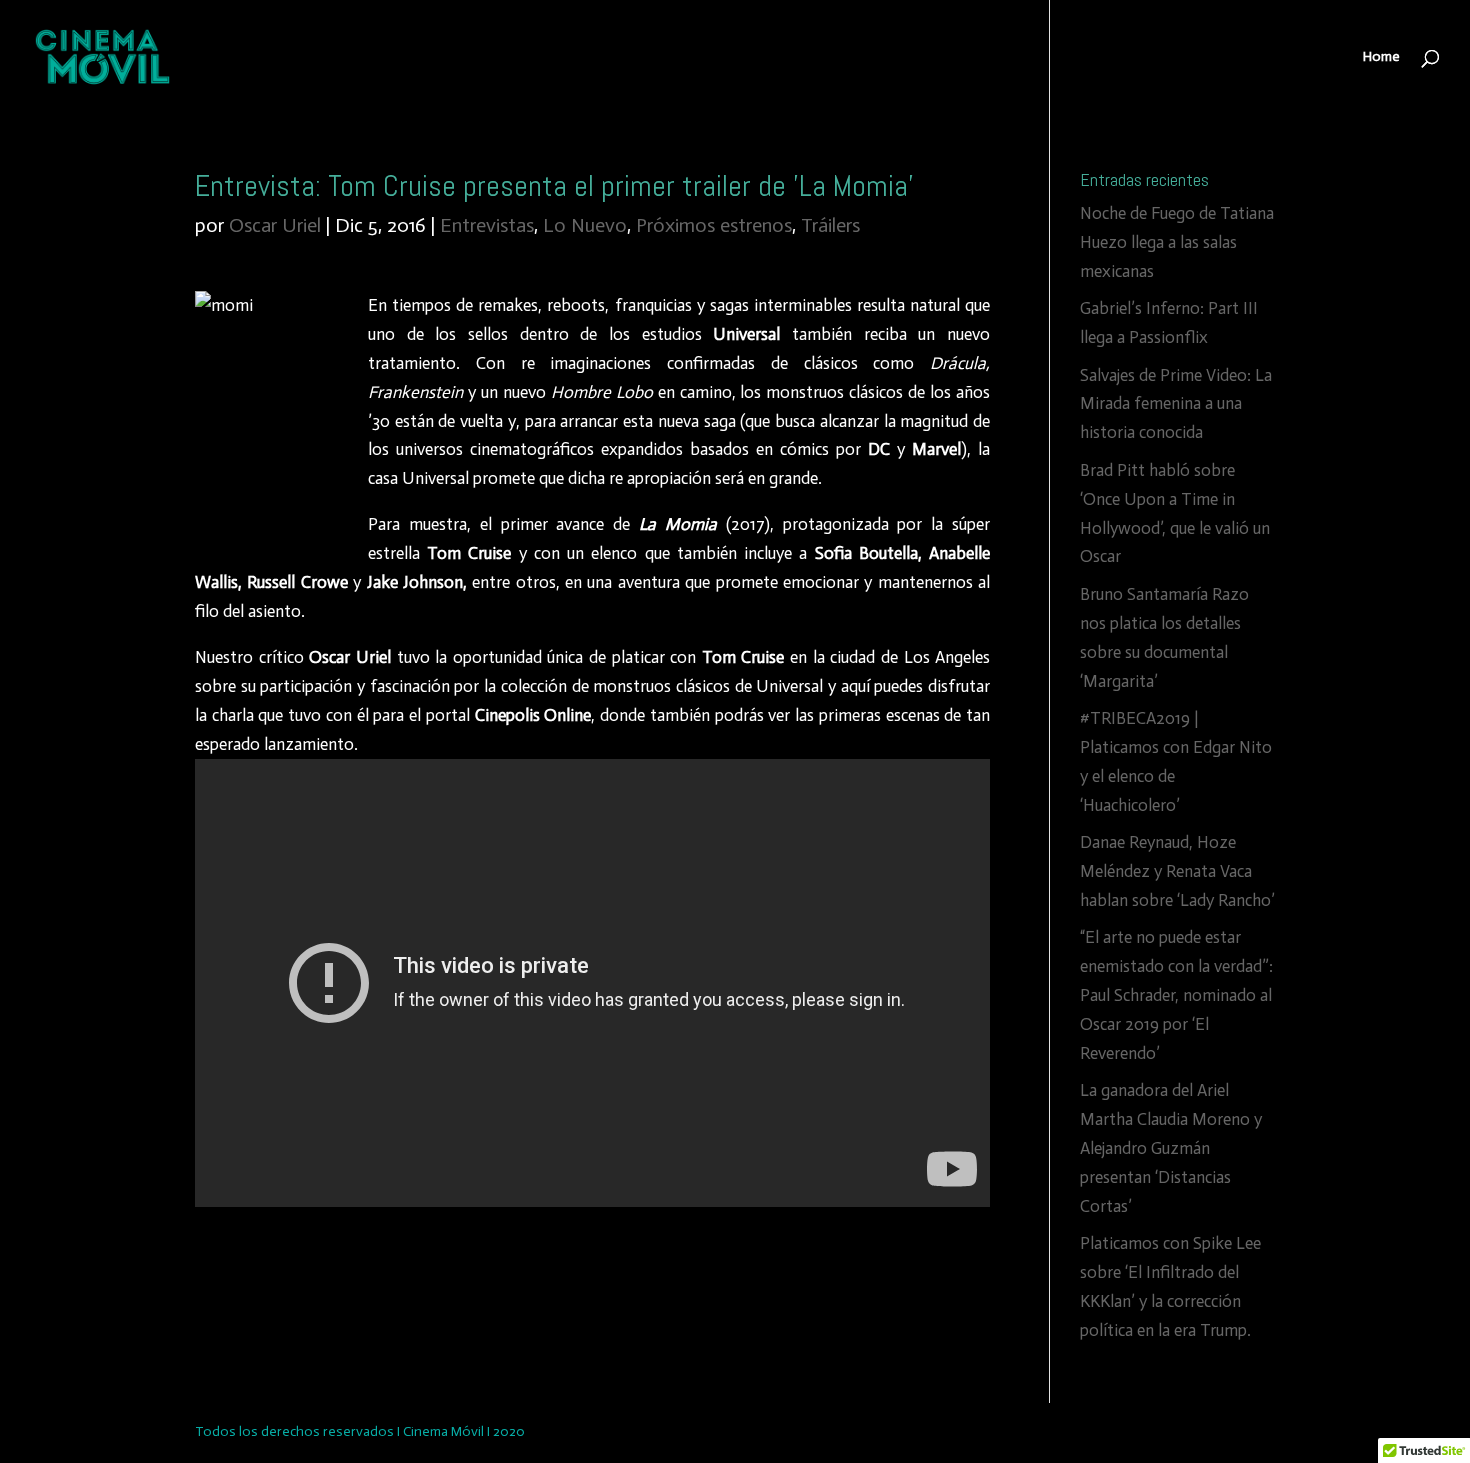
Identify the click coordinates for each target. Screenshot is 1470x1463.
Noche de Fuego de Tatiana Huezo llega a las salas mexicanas (1177, 242)
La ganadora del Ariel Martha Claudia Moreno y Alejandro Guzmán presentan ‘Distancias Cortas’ (1171, 1148)
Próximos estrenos (714, 225)
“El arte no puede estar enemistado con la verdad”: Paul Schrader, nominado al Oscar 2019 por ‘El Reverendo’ (1176, 995)
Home (1381, 57)
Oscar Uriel (275, 225)
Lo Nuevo (585, 225)
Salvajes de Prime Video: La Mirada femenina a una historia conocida (1176, 404)
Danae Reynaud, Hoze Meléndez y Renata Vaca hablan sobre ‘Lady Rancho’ (1177, 871)
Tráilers (830, 225)
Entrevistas (487, 225)
